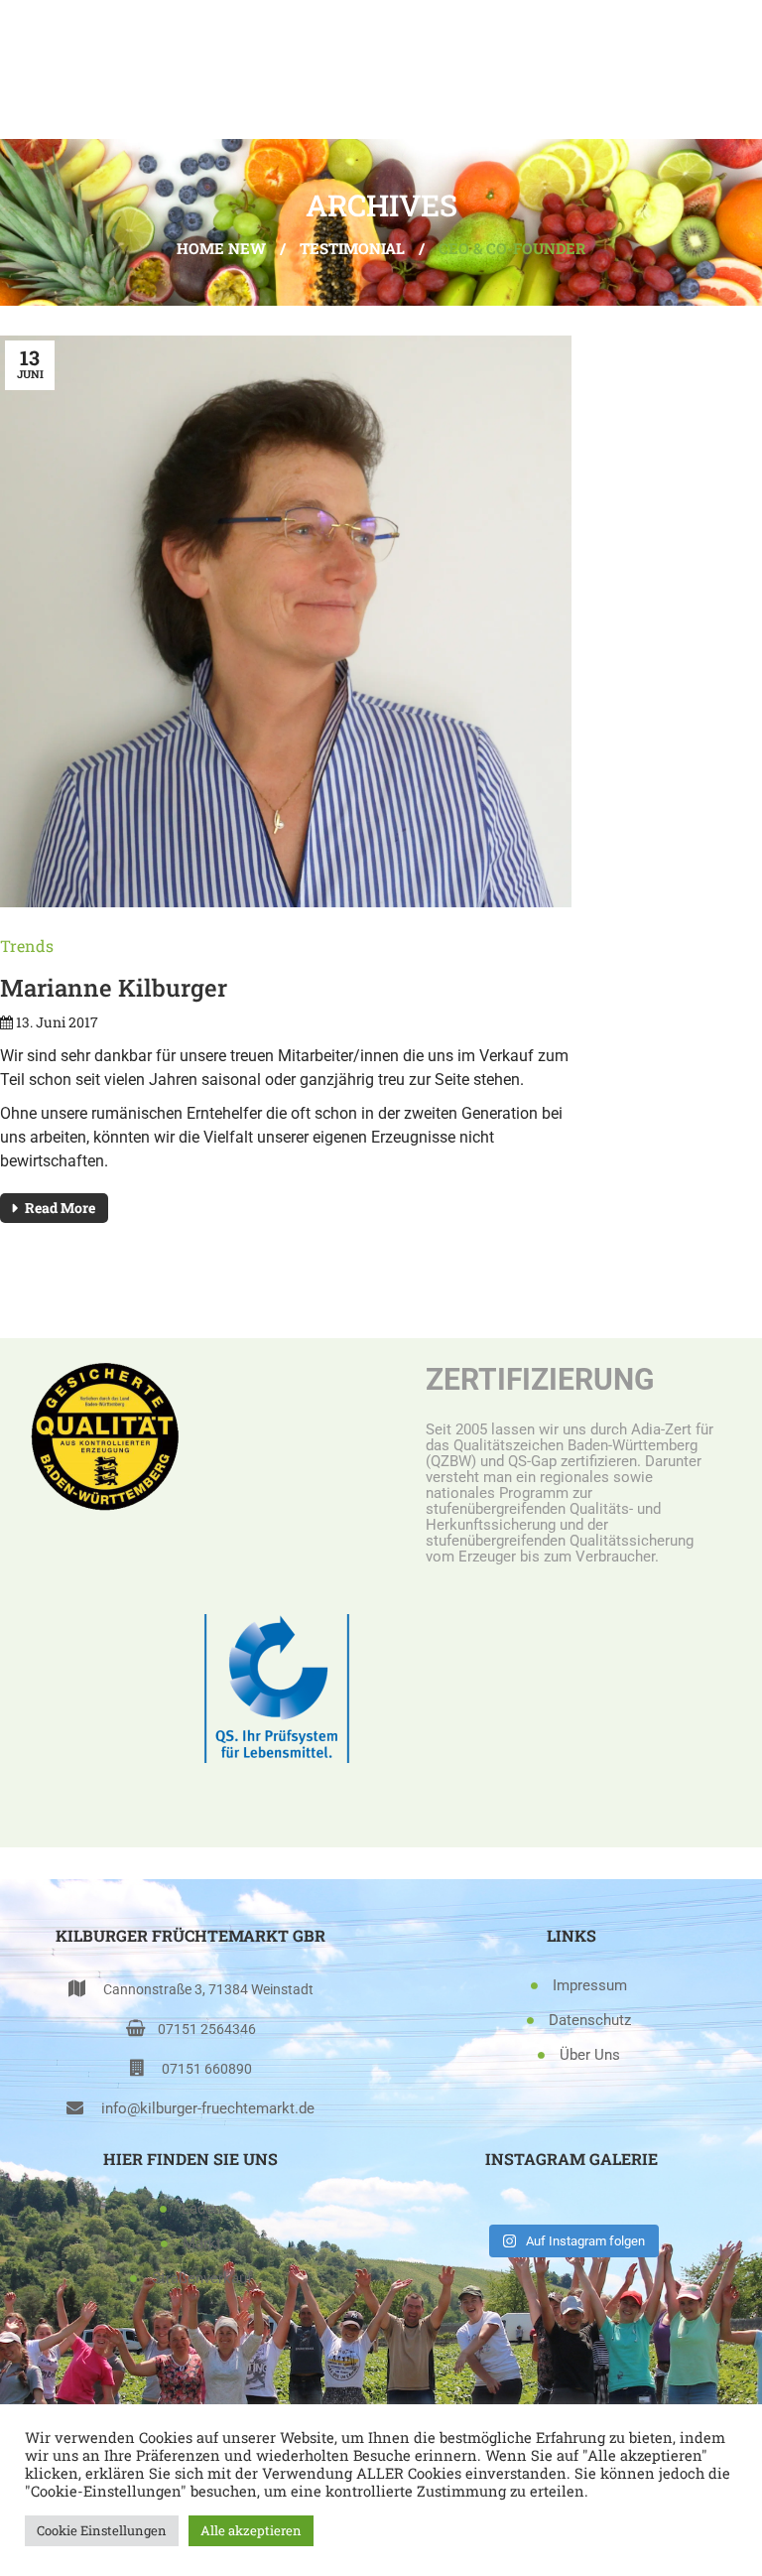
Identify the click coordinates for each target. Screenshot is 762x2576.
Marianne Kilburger (114, 988)
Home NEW (221, 248)
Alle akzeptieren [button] (251, 2530)
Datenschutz (590, 2020)
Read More (60, 1208)
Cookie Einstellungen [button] (102, 2530)
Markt (202, 2243)
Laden (201, 2209)
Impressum (590, 1985)
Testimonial (352, 248)
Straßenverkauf (202, 2278)
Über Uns (590, 2055)
